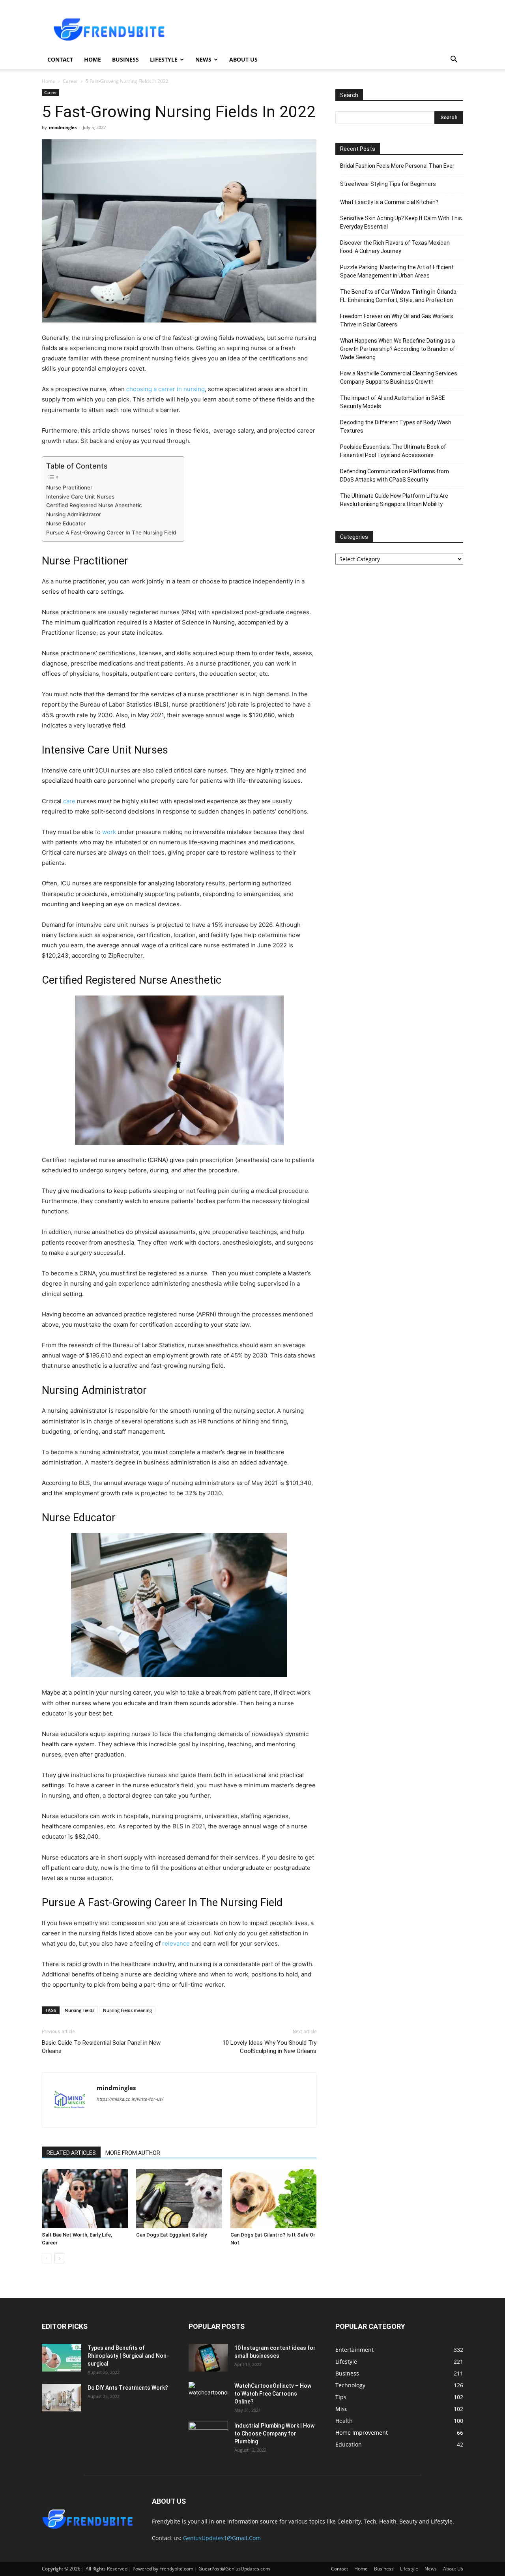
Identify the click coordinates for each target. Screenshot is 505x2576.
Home (93, 59)
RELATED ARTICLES (71, 2153)
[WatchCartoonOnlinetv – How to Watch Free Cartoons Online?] (208, 2396)
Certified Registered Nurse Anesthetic (94, 505)
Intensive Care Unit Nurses (80, 497)
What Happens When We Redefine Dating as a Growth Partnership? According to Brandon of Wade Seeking (398, 349)
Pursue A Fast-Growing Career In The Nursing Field (111, 532)
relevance (176, 1943)
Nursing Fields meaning (127, 2010)
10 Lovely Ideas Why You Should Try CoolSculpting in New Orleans (269, 2047)
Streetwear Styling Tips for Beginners (388, 184)
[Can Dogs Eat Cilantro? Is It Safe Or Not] (273, 2199)
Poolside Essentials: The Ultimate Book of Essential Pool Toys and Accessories (393, 451)
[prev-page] (47, 2258)
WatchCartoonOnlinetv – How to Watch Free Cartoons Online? (273, 2394)
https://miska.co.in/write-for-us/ (130, 2099)
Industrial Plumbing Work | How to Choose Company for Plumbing (274, 2434)
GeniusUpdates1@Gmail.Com (222, 2538)
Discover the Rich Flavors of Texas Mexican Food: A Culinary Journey (395, 247)
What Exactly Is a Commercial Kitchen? (389, 202)
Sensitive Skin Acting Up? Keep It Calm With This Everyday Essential (401, 222)
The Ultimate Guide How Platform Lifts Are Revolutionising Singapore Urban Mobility (394, 500)
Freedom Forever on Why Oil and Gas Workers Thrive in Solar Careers (397, 320)
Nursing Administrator (74, 514)
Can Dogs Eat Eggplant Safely (171, 2235)
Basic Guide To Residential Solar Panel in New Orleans (101, 2047)
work (109, 832)
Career (70, 81)
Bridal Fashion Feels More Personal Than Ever (397, 166)
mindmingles (63, 127)
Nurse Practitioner (70, 487)
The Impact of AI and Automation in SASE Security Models (393, 402)
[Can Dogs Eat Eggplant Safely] (179, 2199)
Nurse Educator (67, 523)
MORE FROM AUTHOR (133, 2153)
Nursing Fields (79, 2010)
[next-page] (59, 2258)
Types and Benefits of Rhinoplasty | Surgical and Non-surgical (128, 2356)
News (203, 59)
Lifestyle (164, 59)
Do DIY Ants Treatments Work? (128, 2388)
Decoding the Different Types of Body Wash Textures (396, 427)
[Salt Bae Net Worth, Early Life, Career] (85, 2199)
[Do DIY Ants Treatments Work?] (62, 2398)
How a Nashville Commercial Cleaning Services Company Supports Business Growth (399, 378)
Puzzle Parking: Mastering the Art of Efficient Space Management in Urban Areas (397, 271)
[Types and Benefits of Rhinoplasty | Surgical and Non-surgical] (62, 2358)
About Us (243, 59)
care (69, 801)
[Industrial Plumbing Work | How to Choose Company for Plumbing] (208, 2435)
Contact (60, 59)
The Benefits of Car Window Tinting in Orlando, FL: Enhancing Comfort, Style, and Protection (399, 296)
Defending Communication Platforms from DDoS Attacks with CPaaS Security (395, 475)
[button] (454, 60)
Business (125, 59)
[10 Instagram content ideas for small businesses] (208, 2358)
